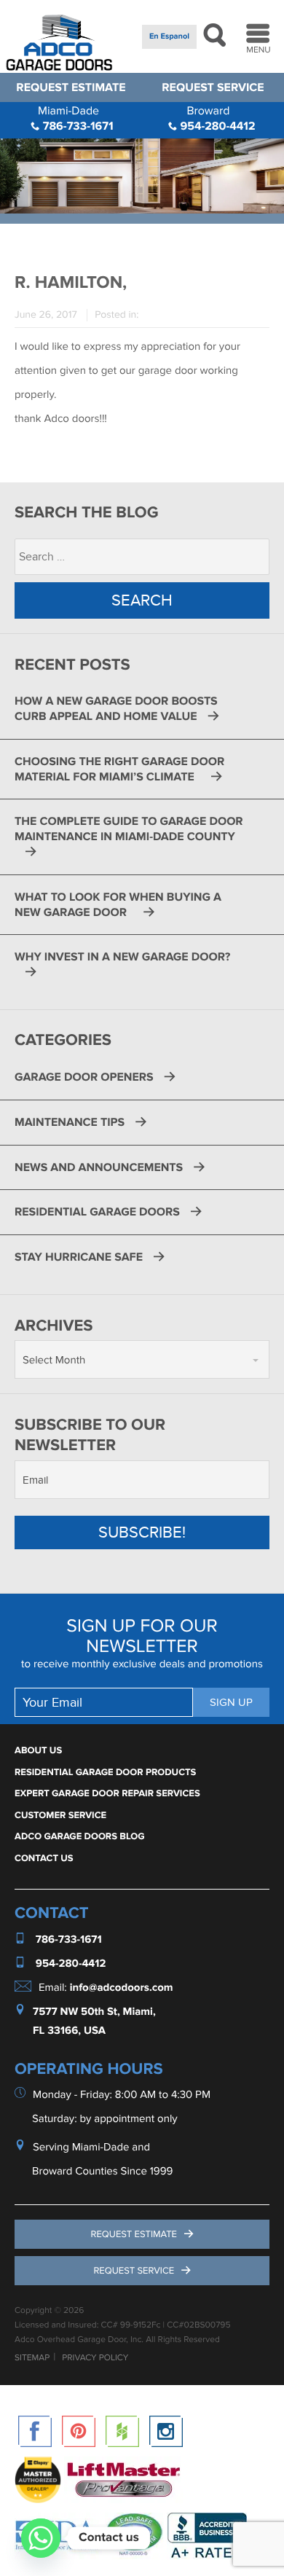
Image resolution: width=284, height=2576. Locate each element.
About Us (38, 1750)
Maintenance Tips (70, 1122)
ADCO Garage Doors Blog (80, 1836)
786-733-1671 (76, 118)
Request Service (213, 87)
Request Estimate (71, 87)
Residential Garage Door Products (105, 1772)
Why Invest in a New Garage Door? (124, 957)
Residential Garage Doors (97, 1212)
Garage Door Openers (84, 1077)
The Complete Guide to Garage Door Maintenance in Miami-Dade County (129, 829)
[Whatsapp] (41, 2538)
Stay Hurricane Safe (79, 1257)
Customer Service (60, 1815)
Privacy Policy (95, 2358)
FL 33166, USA (69, 2031)
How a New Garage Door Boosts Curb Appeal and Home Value (116, 709)
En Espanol (169, 37)
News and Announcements (99, 1167)
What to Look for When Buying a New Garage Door (118, 905)
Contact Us (44, 1858)
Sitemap (32, 2358)
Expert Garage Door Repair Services (107, 1793)
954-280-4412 (216, 118)
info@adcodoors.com (122, 1988)
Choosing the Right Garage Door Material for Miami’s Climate (119, 769)
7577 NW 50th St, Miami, (94, 2012)
